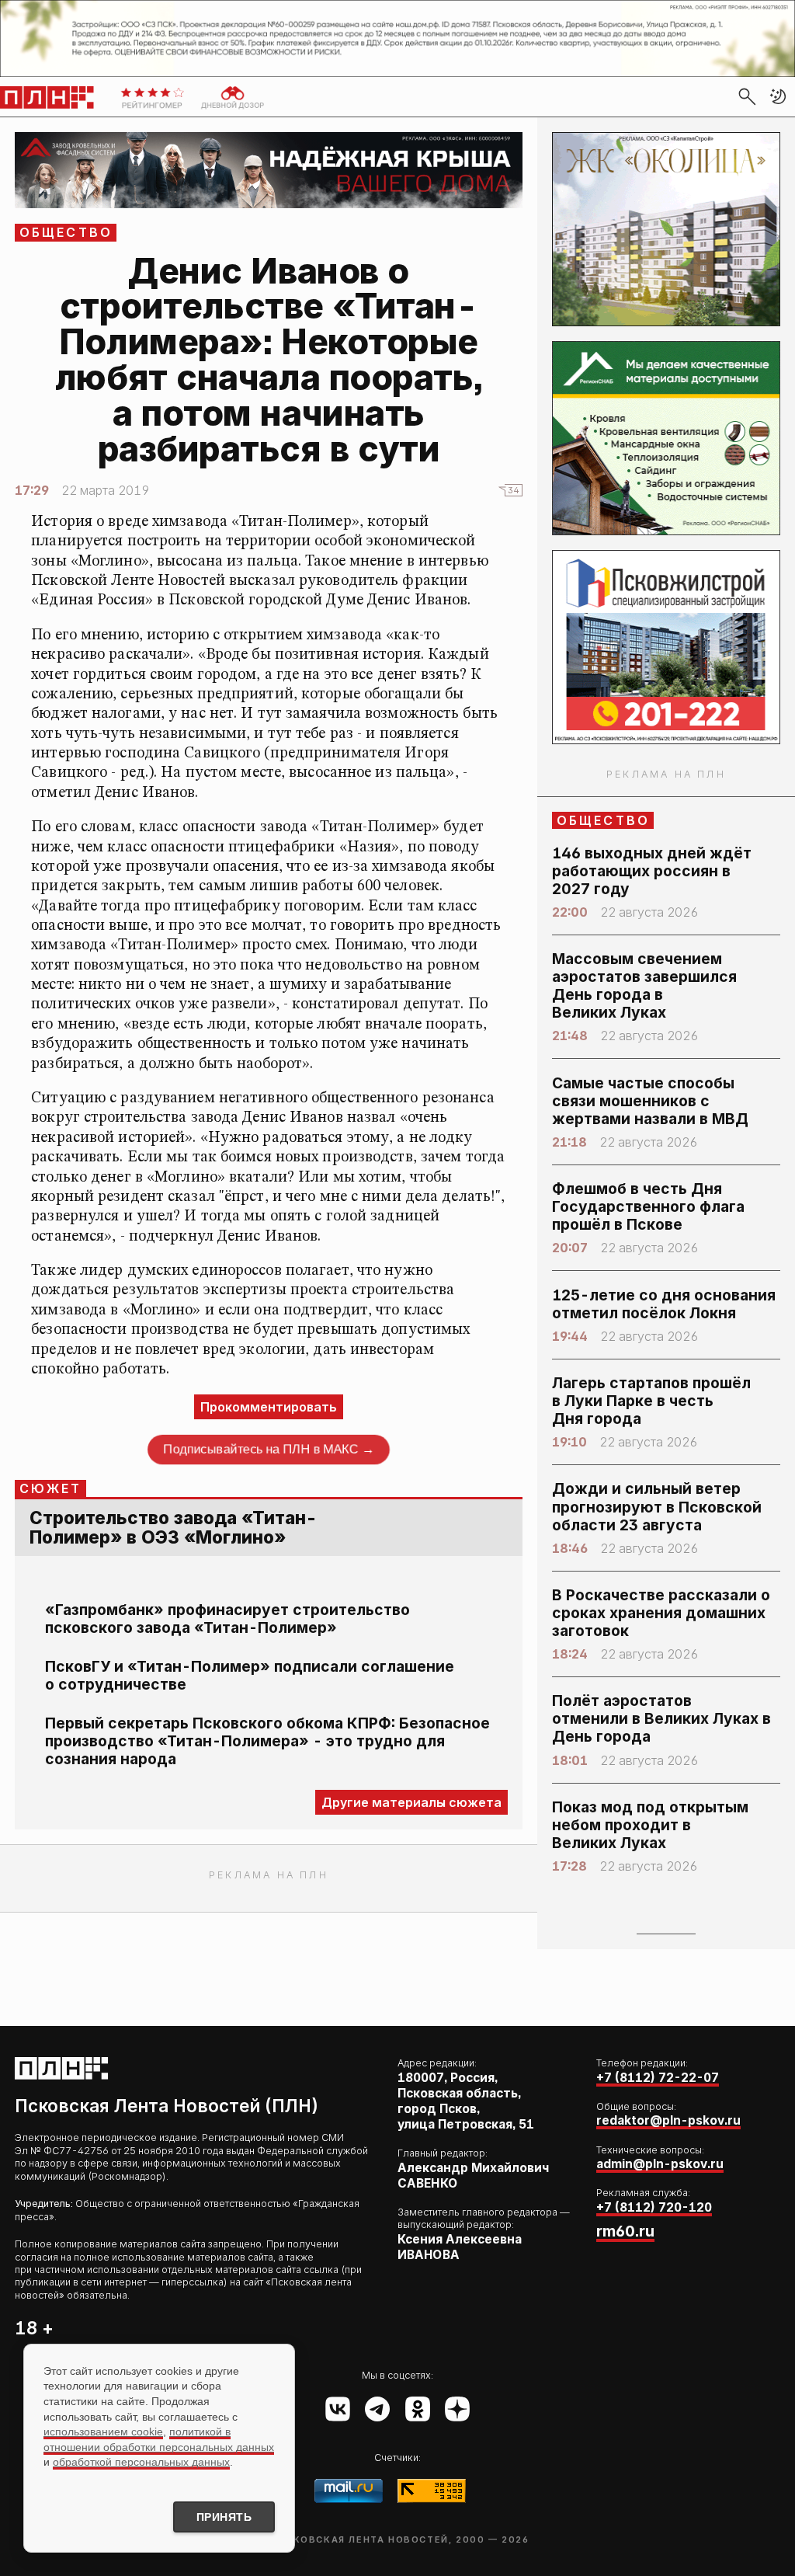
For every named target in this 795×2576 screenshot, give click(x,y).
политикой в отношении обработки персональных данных (159, 2439)
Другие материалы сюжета (411, 1802)
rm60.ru (625, 2231)
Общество (66, 232)
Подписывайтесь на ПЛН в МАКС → (268, 1449)
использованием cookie (103, 2432)
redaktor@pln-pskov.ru (668, 2120)
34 (514, 490)
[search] (747, 96)
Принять (224, 2517)
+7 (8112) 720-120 (654, 2207)
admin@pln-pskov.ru (660, 2164)
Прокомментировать (269, 1407)
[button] (778, 96)
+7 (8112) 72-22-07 (658, 2078)
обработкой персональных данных (141, 2462)
